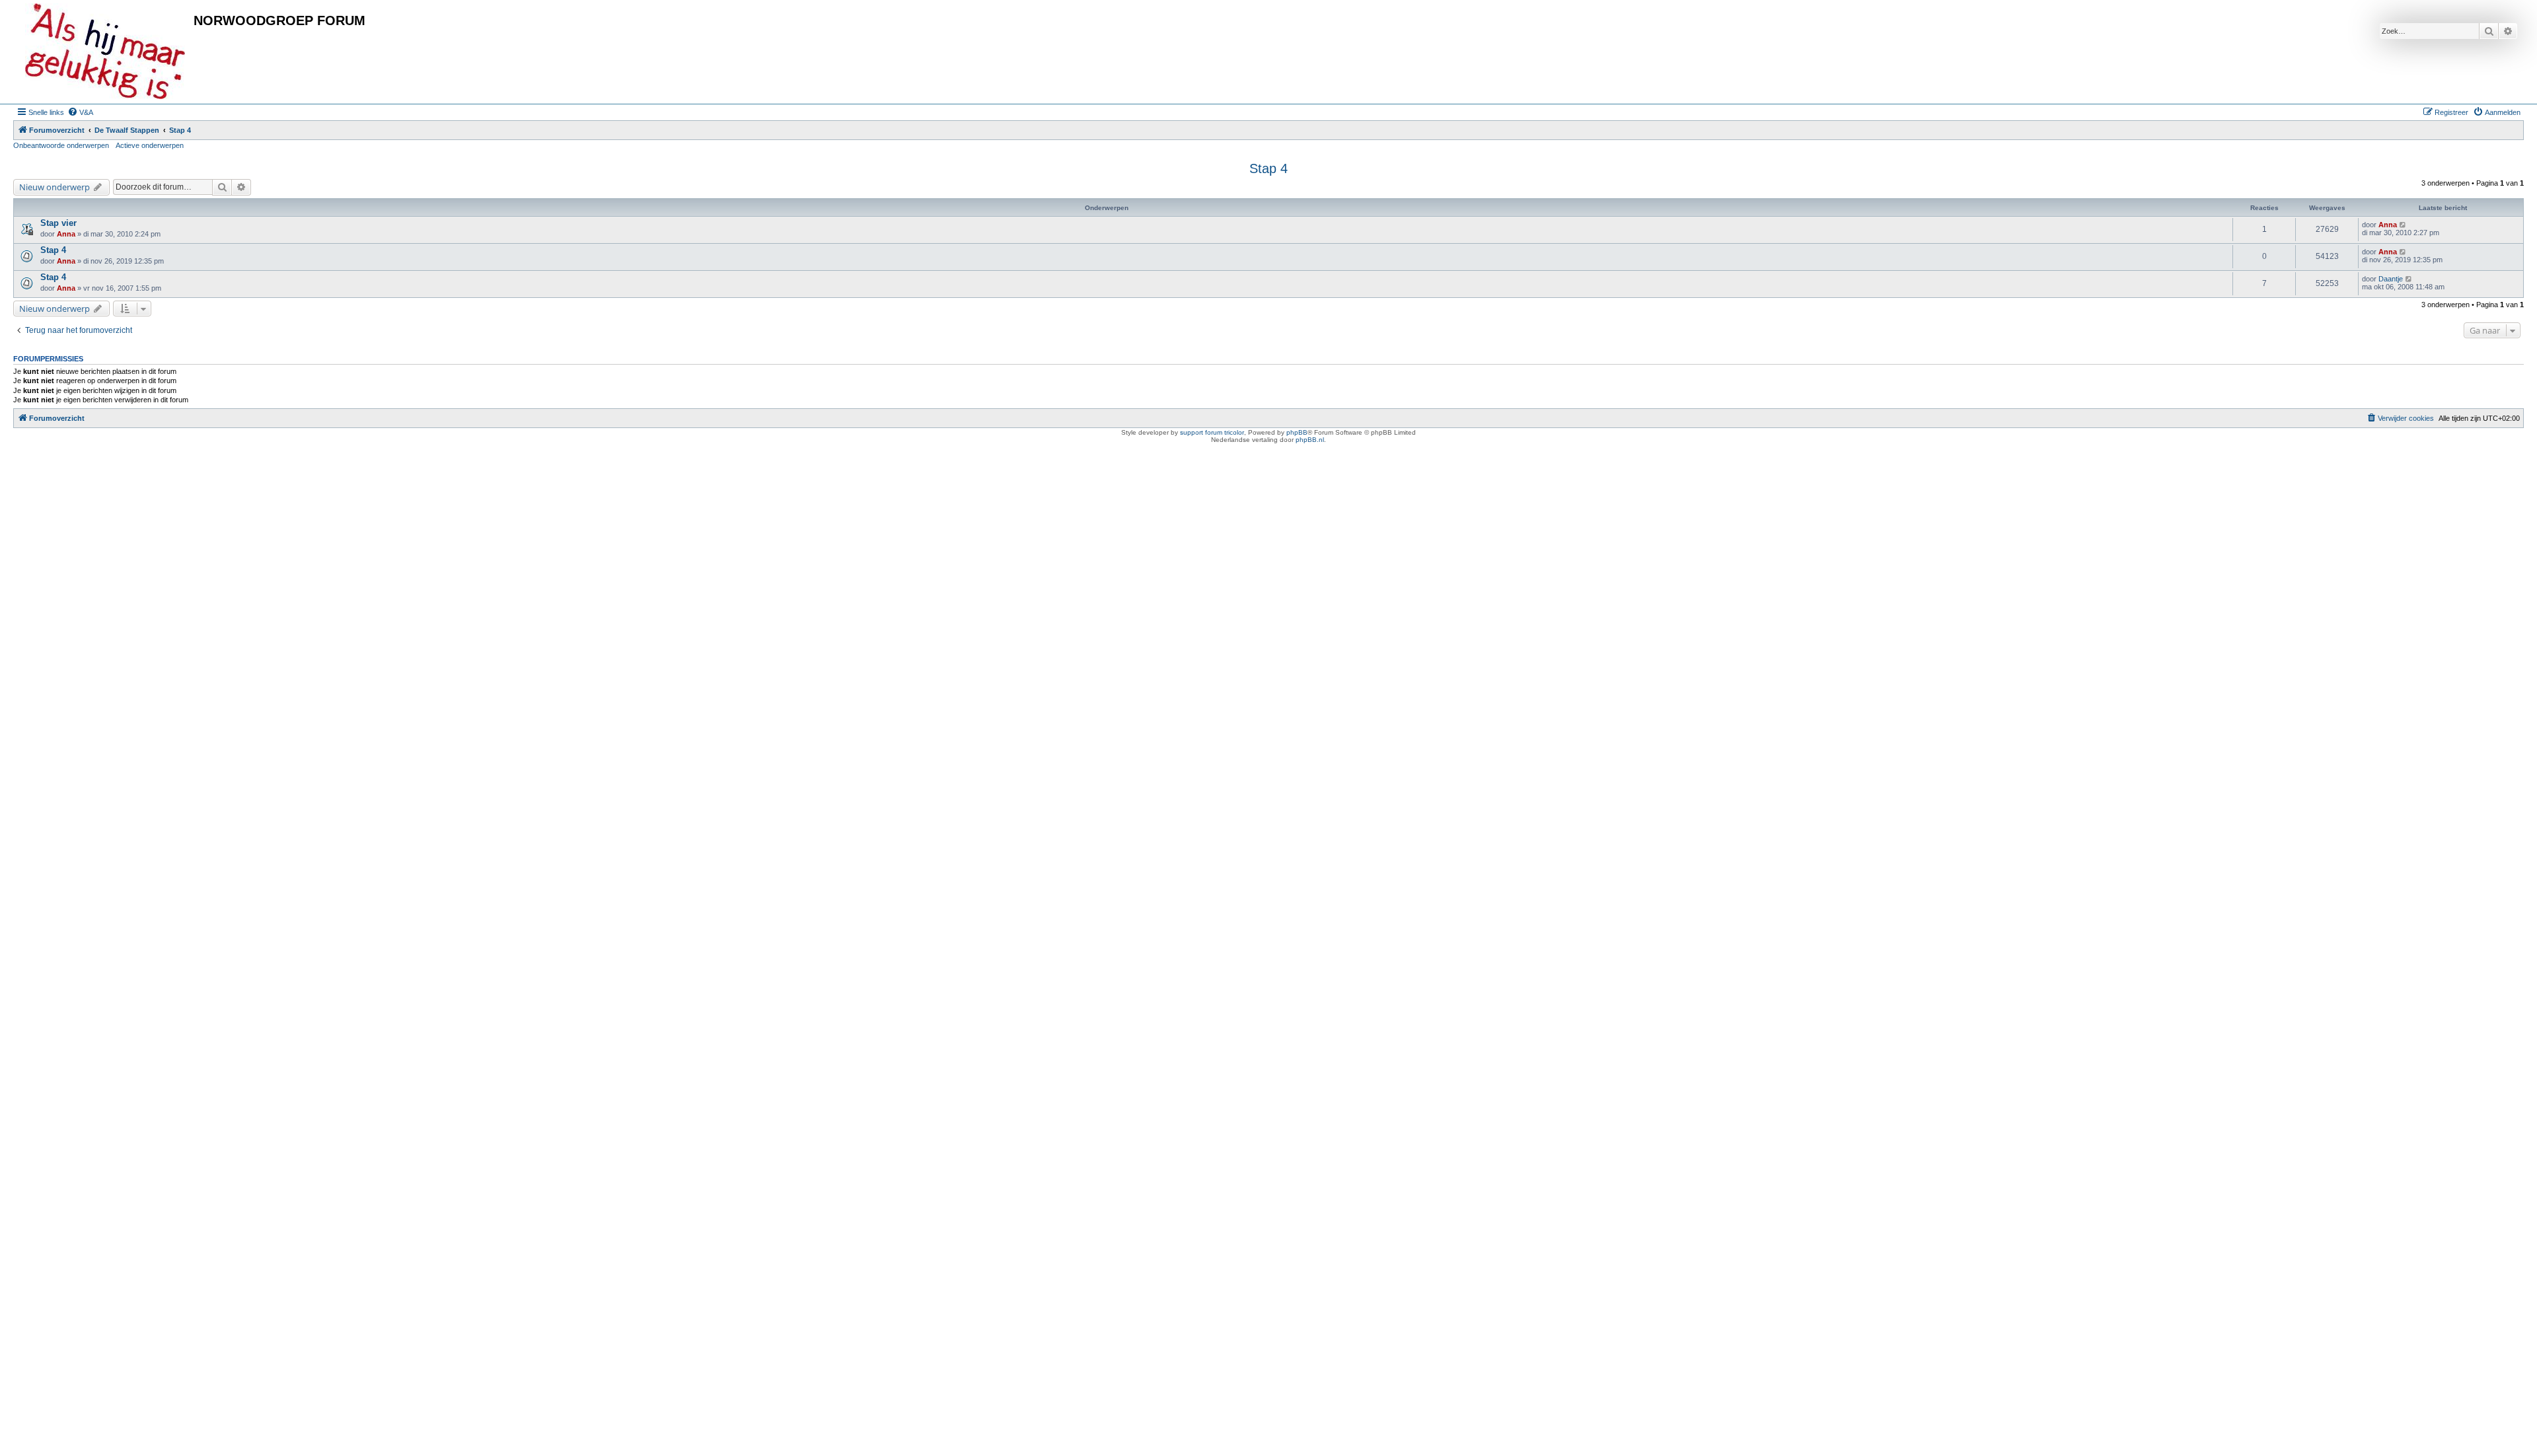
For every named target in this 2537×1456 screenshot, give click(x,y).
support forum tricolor (1212, 432)
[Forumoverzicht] (105, 52)
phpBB (1297, 432)
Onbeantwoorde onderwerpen (61, 145)
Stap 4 (1268, 168)
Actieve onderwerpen (150, 145)
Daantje (2391, 279)
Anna (66, 234)
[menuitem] (80, 112)
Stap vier (58, 223)
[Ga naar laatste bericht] (2403, 225)
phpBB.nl (1310, 440)
